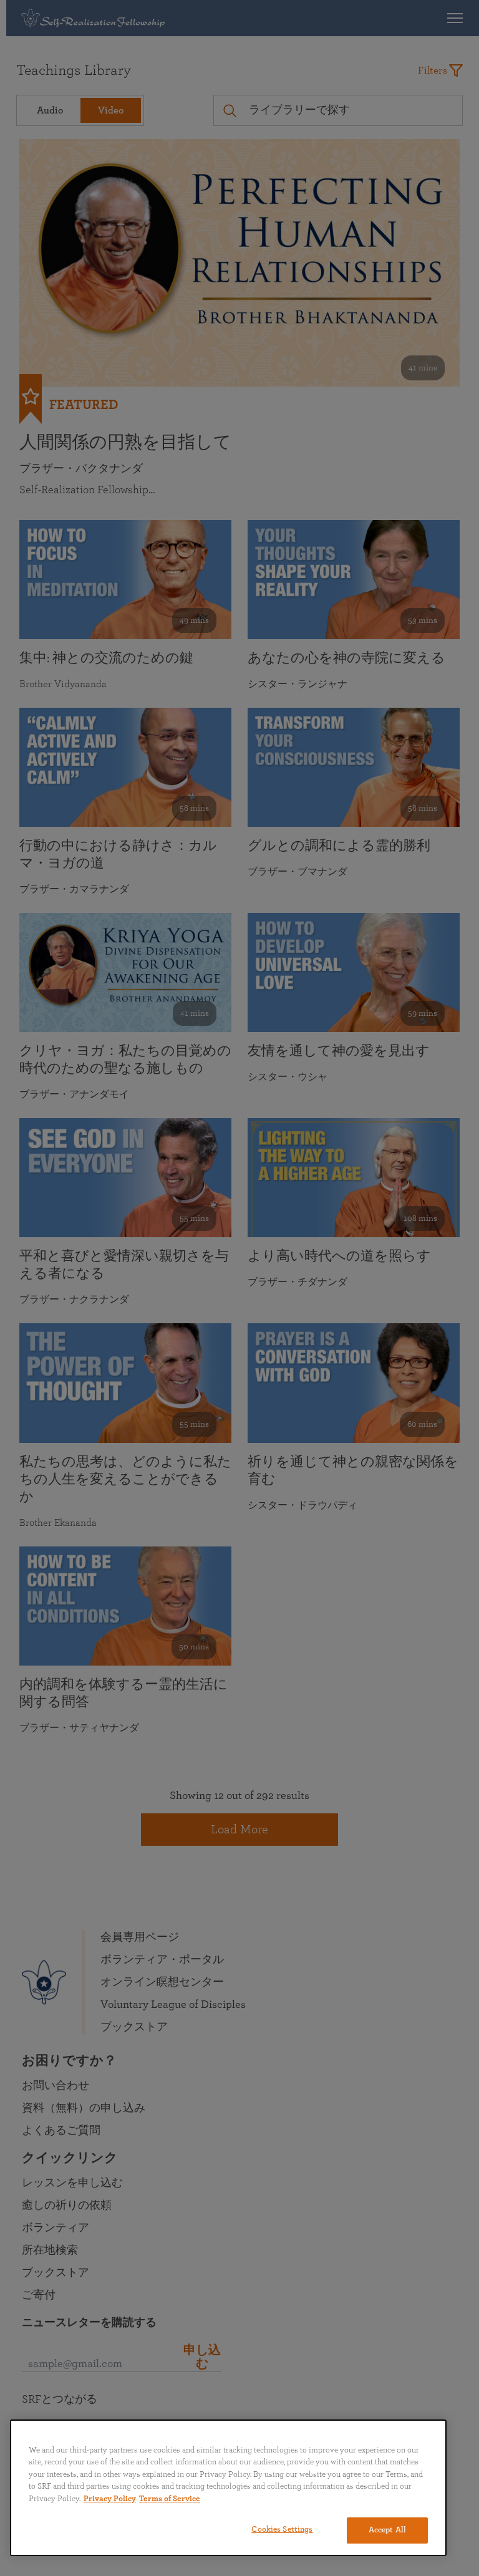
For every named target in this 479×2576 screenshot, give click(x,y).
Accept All (387, 2530)
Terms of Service (170, 2499)
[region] (228, 2488)
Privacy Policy (110, 2499)
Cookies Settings (282, 2530)
